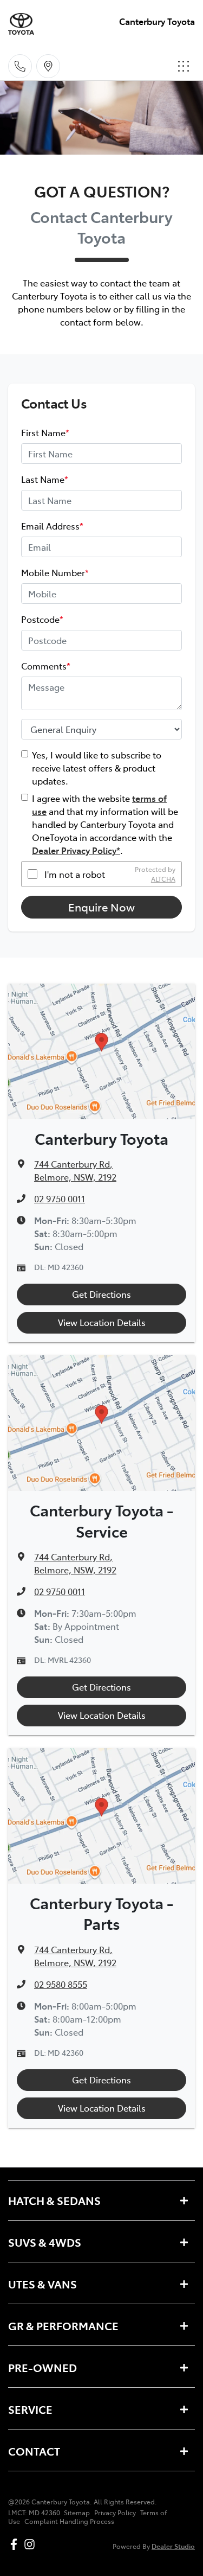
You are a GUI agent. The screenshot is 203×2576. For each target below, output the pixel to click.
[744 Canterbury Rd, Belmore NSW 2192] (48, 66)
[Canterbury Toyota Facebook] (16, 2544)
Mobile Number (55, 572)
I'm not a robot (75, 874)
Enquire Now (101, 907)
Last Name (45, 479)
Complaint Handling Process (69, 2521)
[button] (184, 66)
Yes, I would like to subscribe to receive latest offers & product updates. (97, 768)
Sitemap (77, 2513)
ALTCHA (163, 879)
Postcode (42, 619)
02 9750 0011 (60, 1198)
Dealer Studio (173, 2546)
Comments (46, 666)
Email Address (52, 526)
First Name (45, 432)
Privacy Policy (115, 2513)
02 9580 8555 (61, 1984)
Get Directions (101, 1294)
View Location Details (102, 1322)
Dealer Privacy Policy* (76, 850)
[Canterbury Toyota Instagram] (32, 2544)
